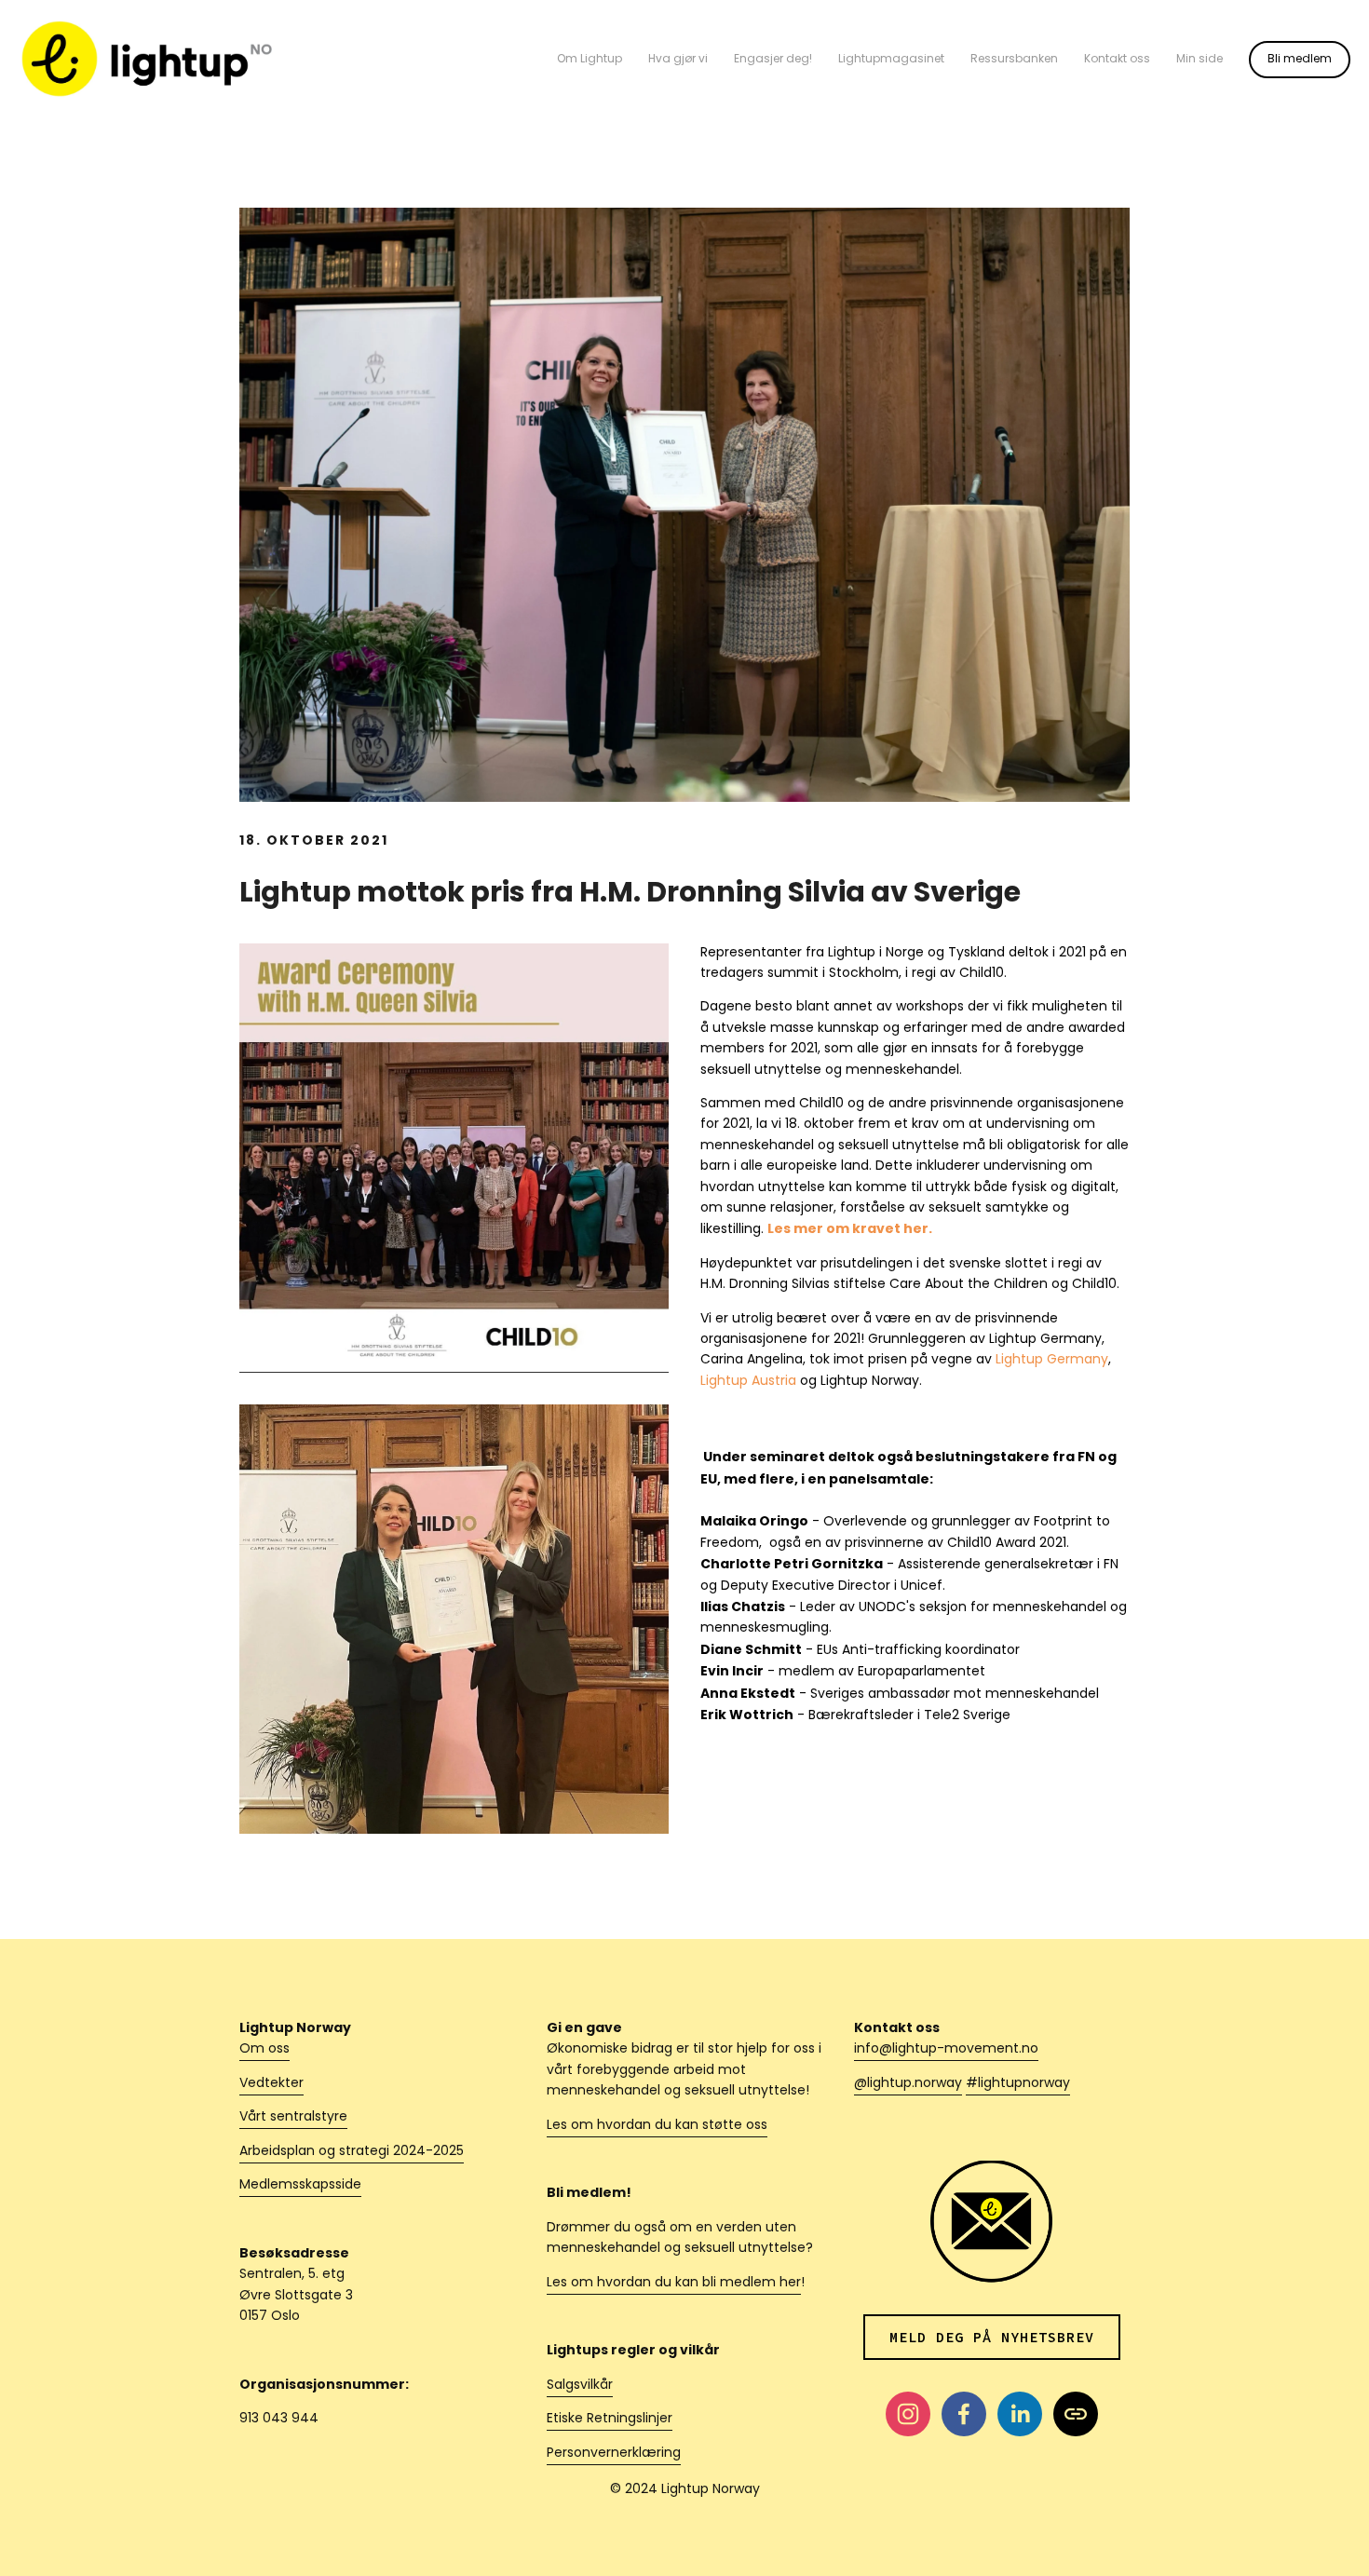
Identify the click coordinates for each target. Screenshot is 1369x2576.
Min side (1200, 60)
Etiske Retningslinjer (610, 2419)
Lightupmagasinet (891, 60)
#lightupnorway (1018, 2084)
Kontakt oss (1117, 60)
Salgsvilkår (580, 2386)
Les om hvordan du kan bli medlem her (674, 2283)
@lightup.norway (908, 2084)
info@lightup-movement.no (946, 2049)
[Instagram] (908, 2414)
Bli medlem (1300, 60)
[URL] (1076, 2414)
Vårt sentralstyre (293, 2117)
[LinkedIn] (1020, 2414)
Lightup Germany (1052, 1360)
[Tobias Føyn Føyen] (964, 2414)
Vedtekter (271, 2084)
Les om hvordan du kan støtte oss (657, 2126)
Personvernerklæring (614, 2454)
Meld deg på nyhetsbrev (992, 2337)
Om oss (264, 2049)
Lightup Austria (748, 1382)
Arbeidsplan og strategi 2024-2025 (352, 2152)
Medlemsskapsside (300, 2185)
